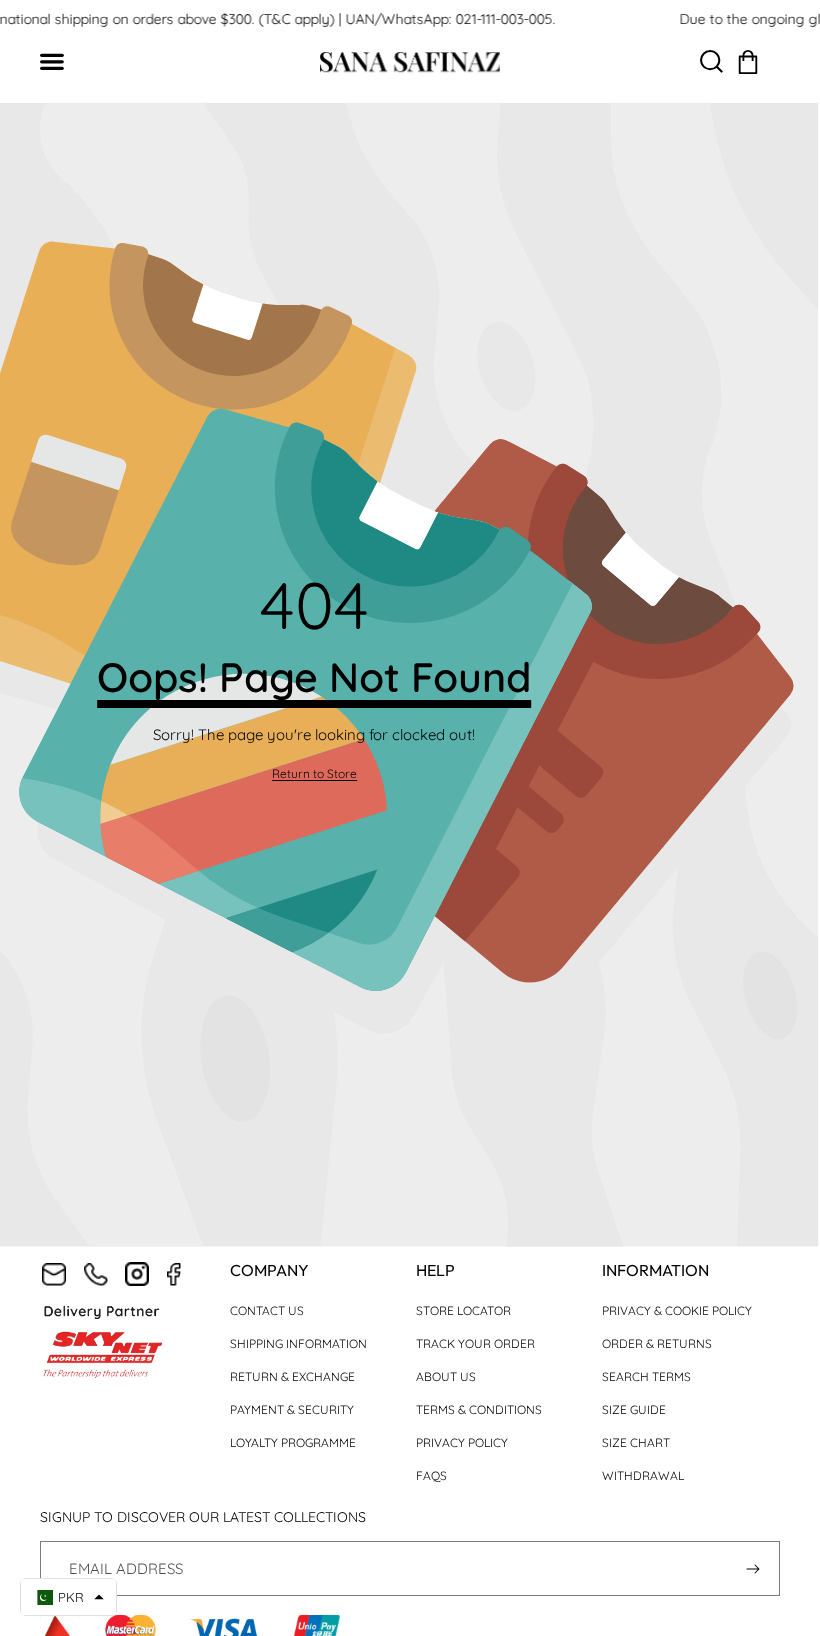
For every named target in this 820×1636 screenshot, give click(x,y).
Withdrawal (643, 1475)
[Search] (711, 62)
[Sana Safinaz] (410, 62)
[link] (314, 774)
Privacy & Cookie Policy (677, 1310)
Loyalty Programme (293, 1442)
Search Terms (646, 1376)
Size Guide (634, 1409)
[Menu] (62, 62)
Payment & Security (292, 1409)
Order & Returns (657, 1343)
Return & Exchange (292, 1376)
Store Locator (463, 1310)
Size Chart (636, 1442)
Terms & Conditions (479, 1409)
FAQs (431, 1475)
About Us (446, 1376)
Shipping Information (298, 1343)
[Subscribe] (752, 1568)
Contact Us (267, 1310)
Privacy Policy (462, 1442)
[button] (748, 62)
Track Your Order (475, 1343)
